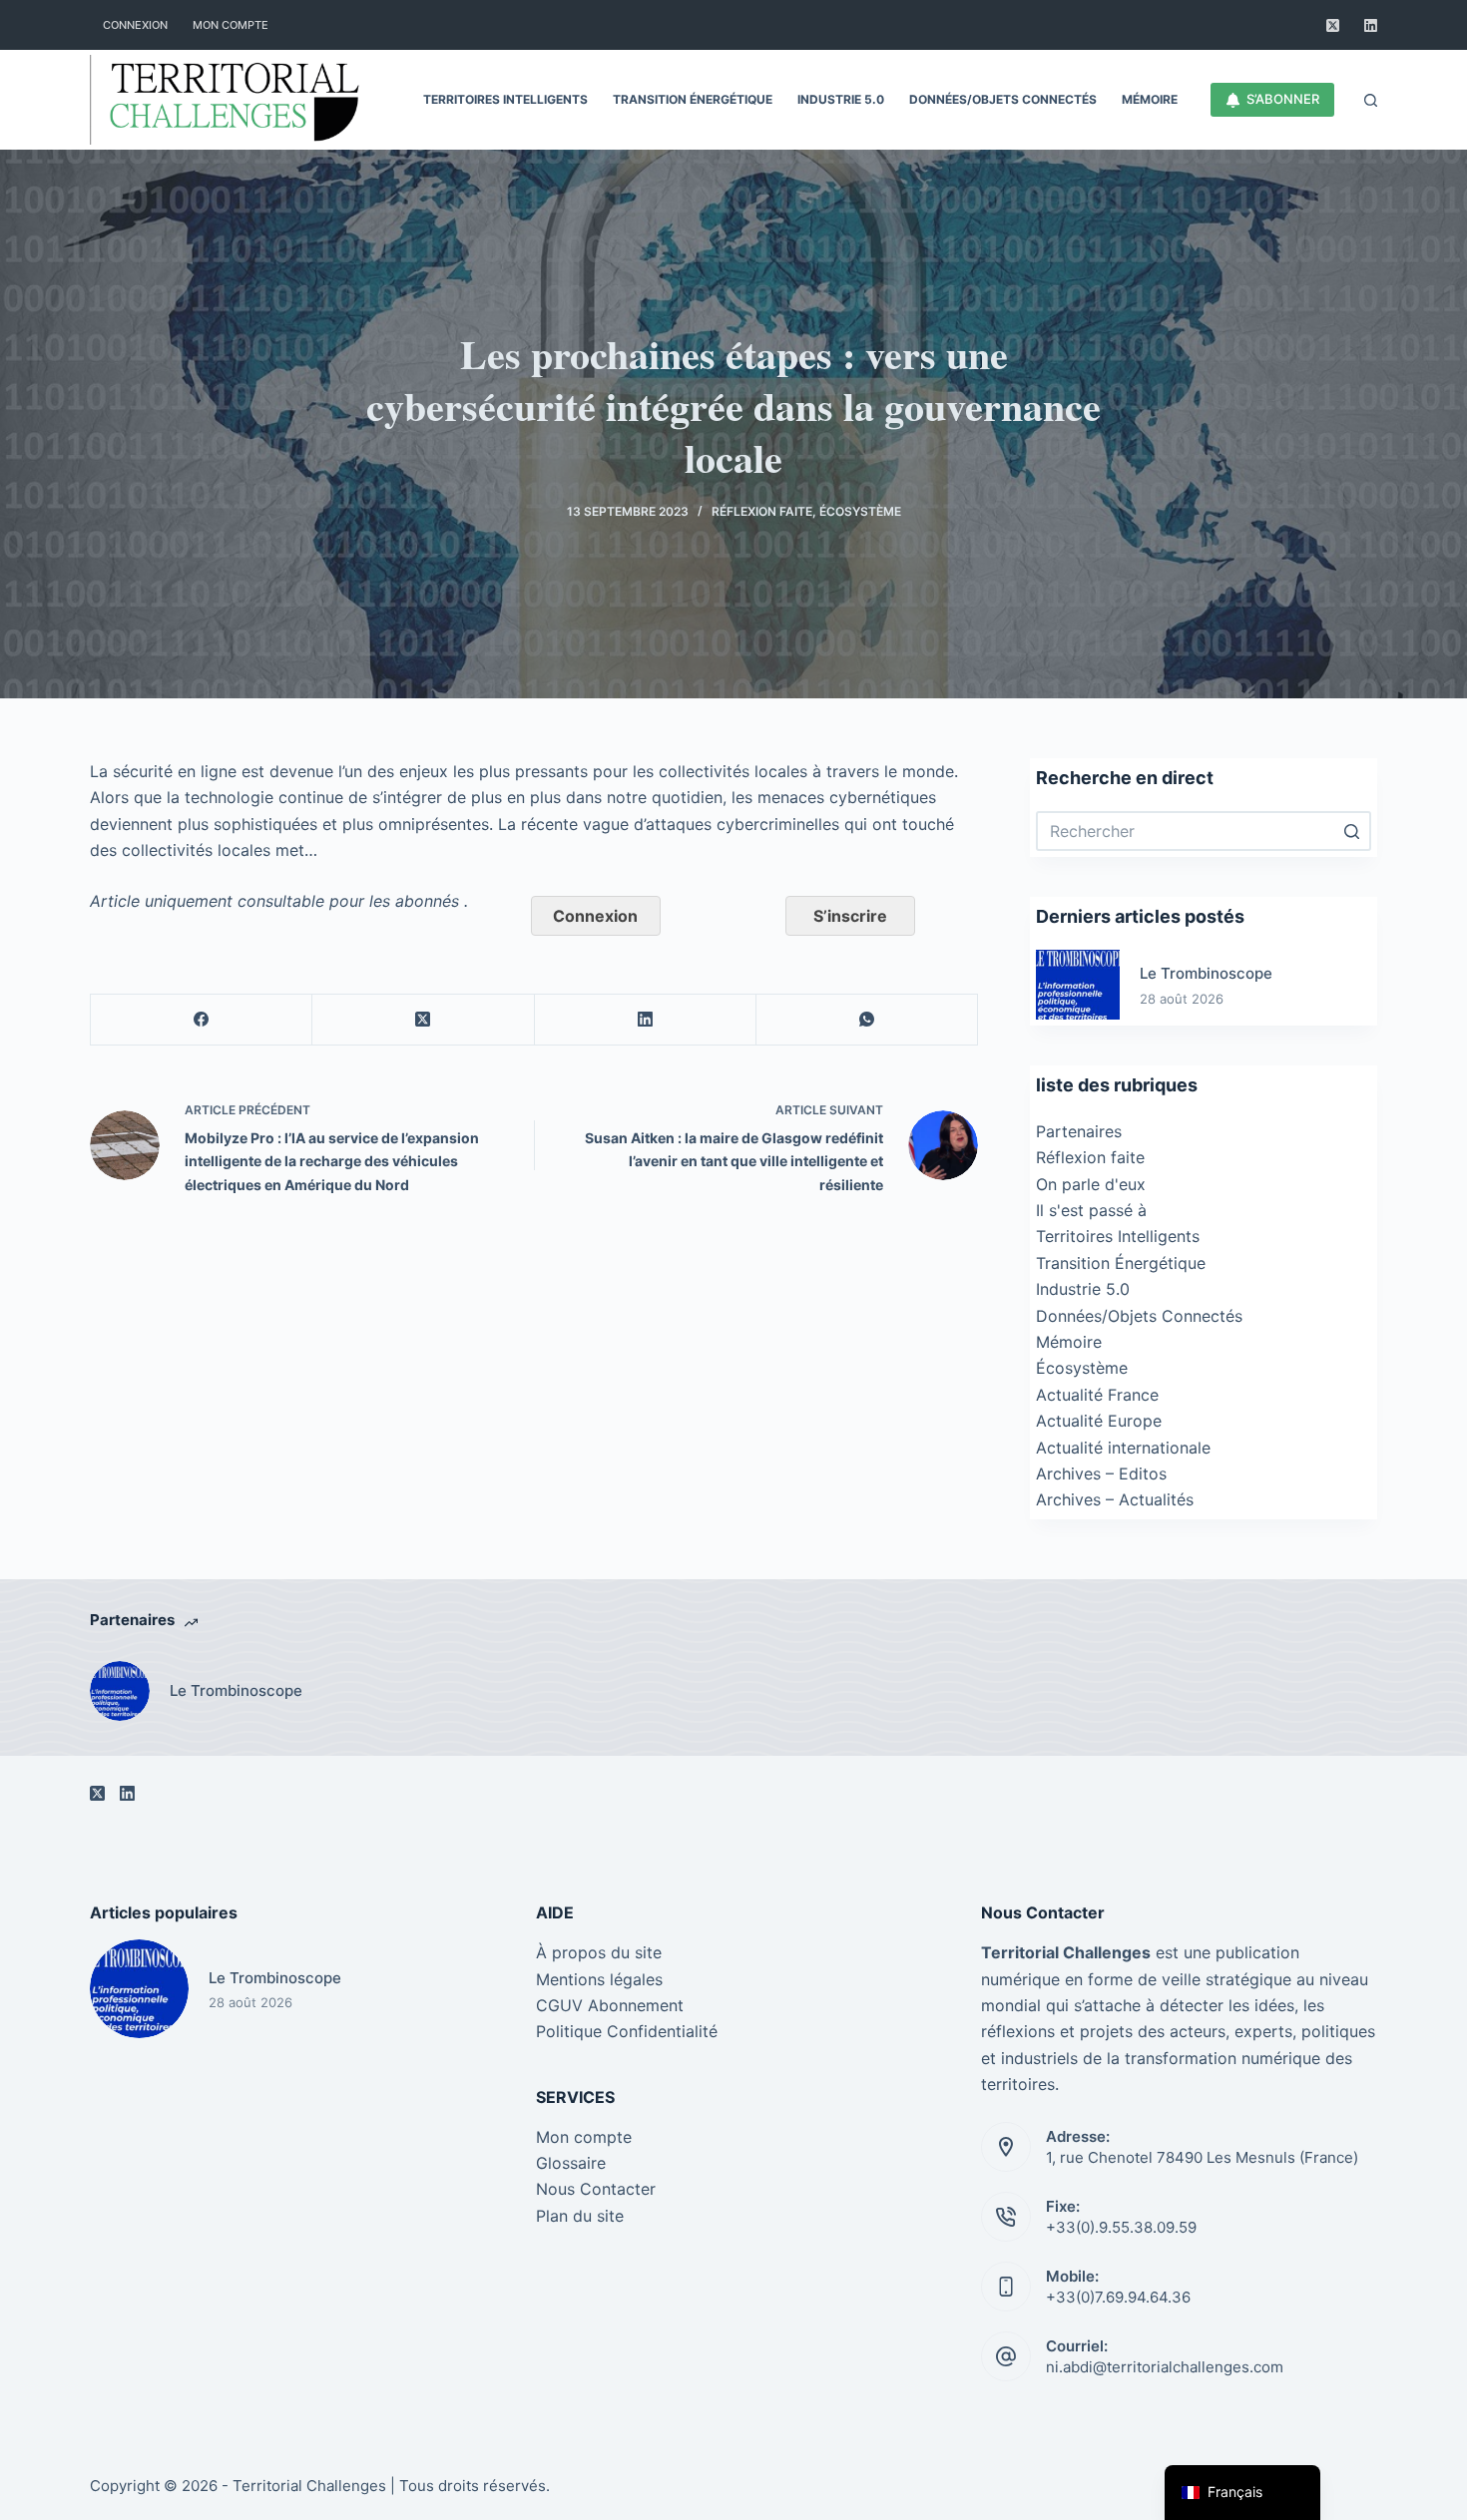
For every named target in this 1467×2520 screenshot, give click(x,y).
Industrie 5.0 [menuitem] (841, 99)
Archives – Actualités (1115, 1499)
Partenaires (1079, 1131)
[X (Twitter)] (1333, 25)
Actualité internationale (1123, 1448)
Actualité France (1097, 1395)
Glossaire (571, 2163)
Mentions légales (599, 1979)
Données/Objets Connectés (1139, 1316)
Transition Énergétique (1121, 1263)
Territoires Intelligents (1118, 1236)
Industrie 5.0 (1083, 1289)
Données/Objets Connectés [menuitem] (1003, 99)
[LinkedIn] (1371, 25)
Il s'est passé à (1091, 1210)
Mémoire (1069, 1342)
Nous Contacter (596, 2189)
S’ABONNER (1283, 99)
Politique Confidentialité (627, 2031)
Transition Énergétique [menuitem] (693, 99)
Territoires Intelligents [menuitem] (505, 99)
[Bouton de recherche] (1351, 831)
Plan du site (580, 2216)
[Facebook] (202, 1020)
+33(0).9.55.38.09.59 (1121, 2227)
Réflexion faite (762, 511)
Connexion (595, 916)
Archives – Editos (1101, 1473)
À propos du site (599, 1952)
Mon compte (584, 2137)
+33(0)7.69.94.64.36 (1118, 2297)
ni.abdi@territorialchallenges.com (1165, 2367)
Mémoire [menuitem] (1150, 99)
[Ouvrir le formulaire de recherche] (1371, 100)
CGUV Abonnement (610, 2005)
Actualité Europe (1099, 1421)
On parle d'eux (1091, 1184)
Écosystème (860, 511)
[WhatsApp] (867, 1020)
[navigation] (1242, 2493)
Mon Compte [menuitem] (231, 25)
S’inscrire (850, 916)
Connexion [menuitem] (135, 25)
